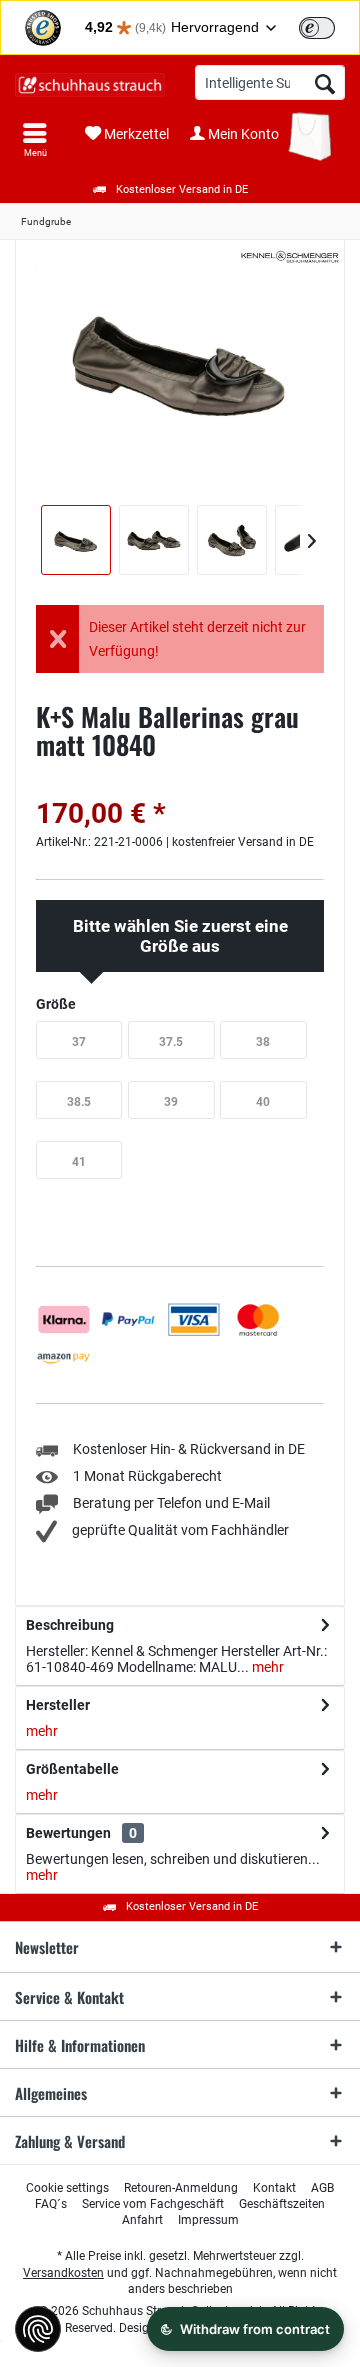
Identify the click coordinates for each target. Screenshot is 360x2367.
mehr (266, 1667)
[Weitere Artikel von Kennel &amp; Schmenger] (290, 257)
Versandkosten (63, 2273)
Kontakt (274, 2188)
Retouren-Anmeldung (181, 2188)
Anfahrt (142, 2220)
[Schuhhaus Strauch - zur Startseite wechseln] (90, 85)
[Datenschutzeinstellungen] (38, 2329)
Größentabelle (72, 1769)
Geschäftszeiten (282, 2204)
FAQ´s (51, 2204)
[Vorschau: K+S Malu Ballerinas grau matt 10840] (76, 540)
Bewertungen (68, 1833)
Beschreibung (70, 1625)
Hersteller (58, 1705)
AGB (322, 2188)
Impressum (208, 2220)
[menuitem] (35, 140)
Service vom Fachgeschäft (153, 2204)
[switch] (317, 28)
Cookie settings (67, 2188)
